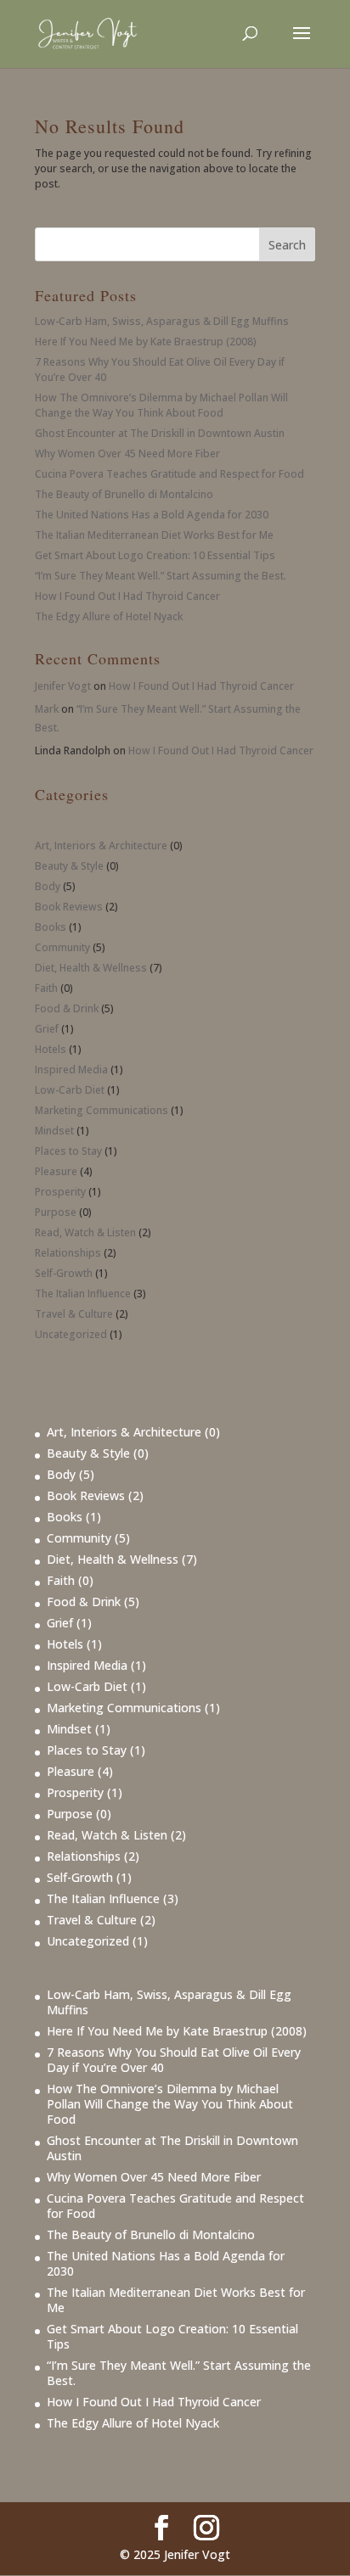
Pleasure (56, 1171)
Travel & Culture (74, 1314)
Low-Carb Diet (70, 1090)
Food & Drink (67, 1008)
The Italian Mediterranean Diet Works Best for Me (154, 535)
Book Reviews (69, 907)
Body (48, 886)
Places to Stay (68, 1151)
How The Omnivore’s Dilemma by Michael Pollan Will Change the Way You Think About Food (161, 405)
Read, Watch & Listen (85, 1232)
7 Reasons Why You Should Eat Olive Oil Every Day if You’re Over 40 (174, 2060)
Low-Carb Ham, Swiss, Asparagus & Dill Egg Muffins (162, 321)
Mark (47, 709)
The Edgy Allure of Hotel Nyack (109, 616)
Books (51, 927)
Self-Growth (64, 1273)
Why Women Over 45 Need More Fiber (127, 454)
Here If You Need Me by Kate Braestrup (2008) (146, 342)
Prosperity (60, 1192)
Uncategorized (71, 1334)
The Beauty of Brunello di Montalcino (124, 494)
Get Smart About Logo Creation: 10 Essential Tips (155, 555)
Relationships (68, 1253)
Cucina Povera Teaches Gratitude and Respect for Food (169, 474)
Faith (46, 988)
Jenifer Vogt (63, 686)
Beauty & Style (69, 866)
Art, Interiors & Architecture (101, 846)
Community (62, 947)
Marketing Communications (102, 1110)
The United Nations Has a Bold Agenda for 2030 (152, 515)
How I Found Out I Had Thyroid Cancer (127, 596)
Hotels (51, 1049)
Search (287, 245)
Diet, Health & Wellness (91, 968)
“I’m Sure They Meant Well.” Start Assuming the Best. (161, 576)
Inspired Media (71, 1070)
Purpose (56, 1212)
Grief (47, 1029)
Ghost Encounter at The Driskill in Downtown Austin (160, 433)
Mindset (54, 1131)
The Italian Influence (83, 1294)
